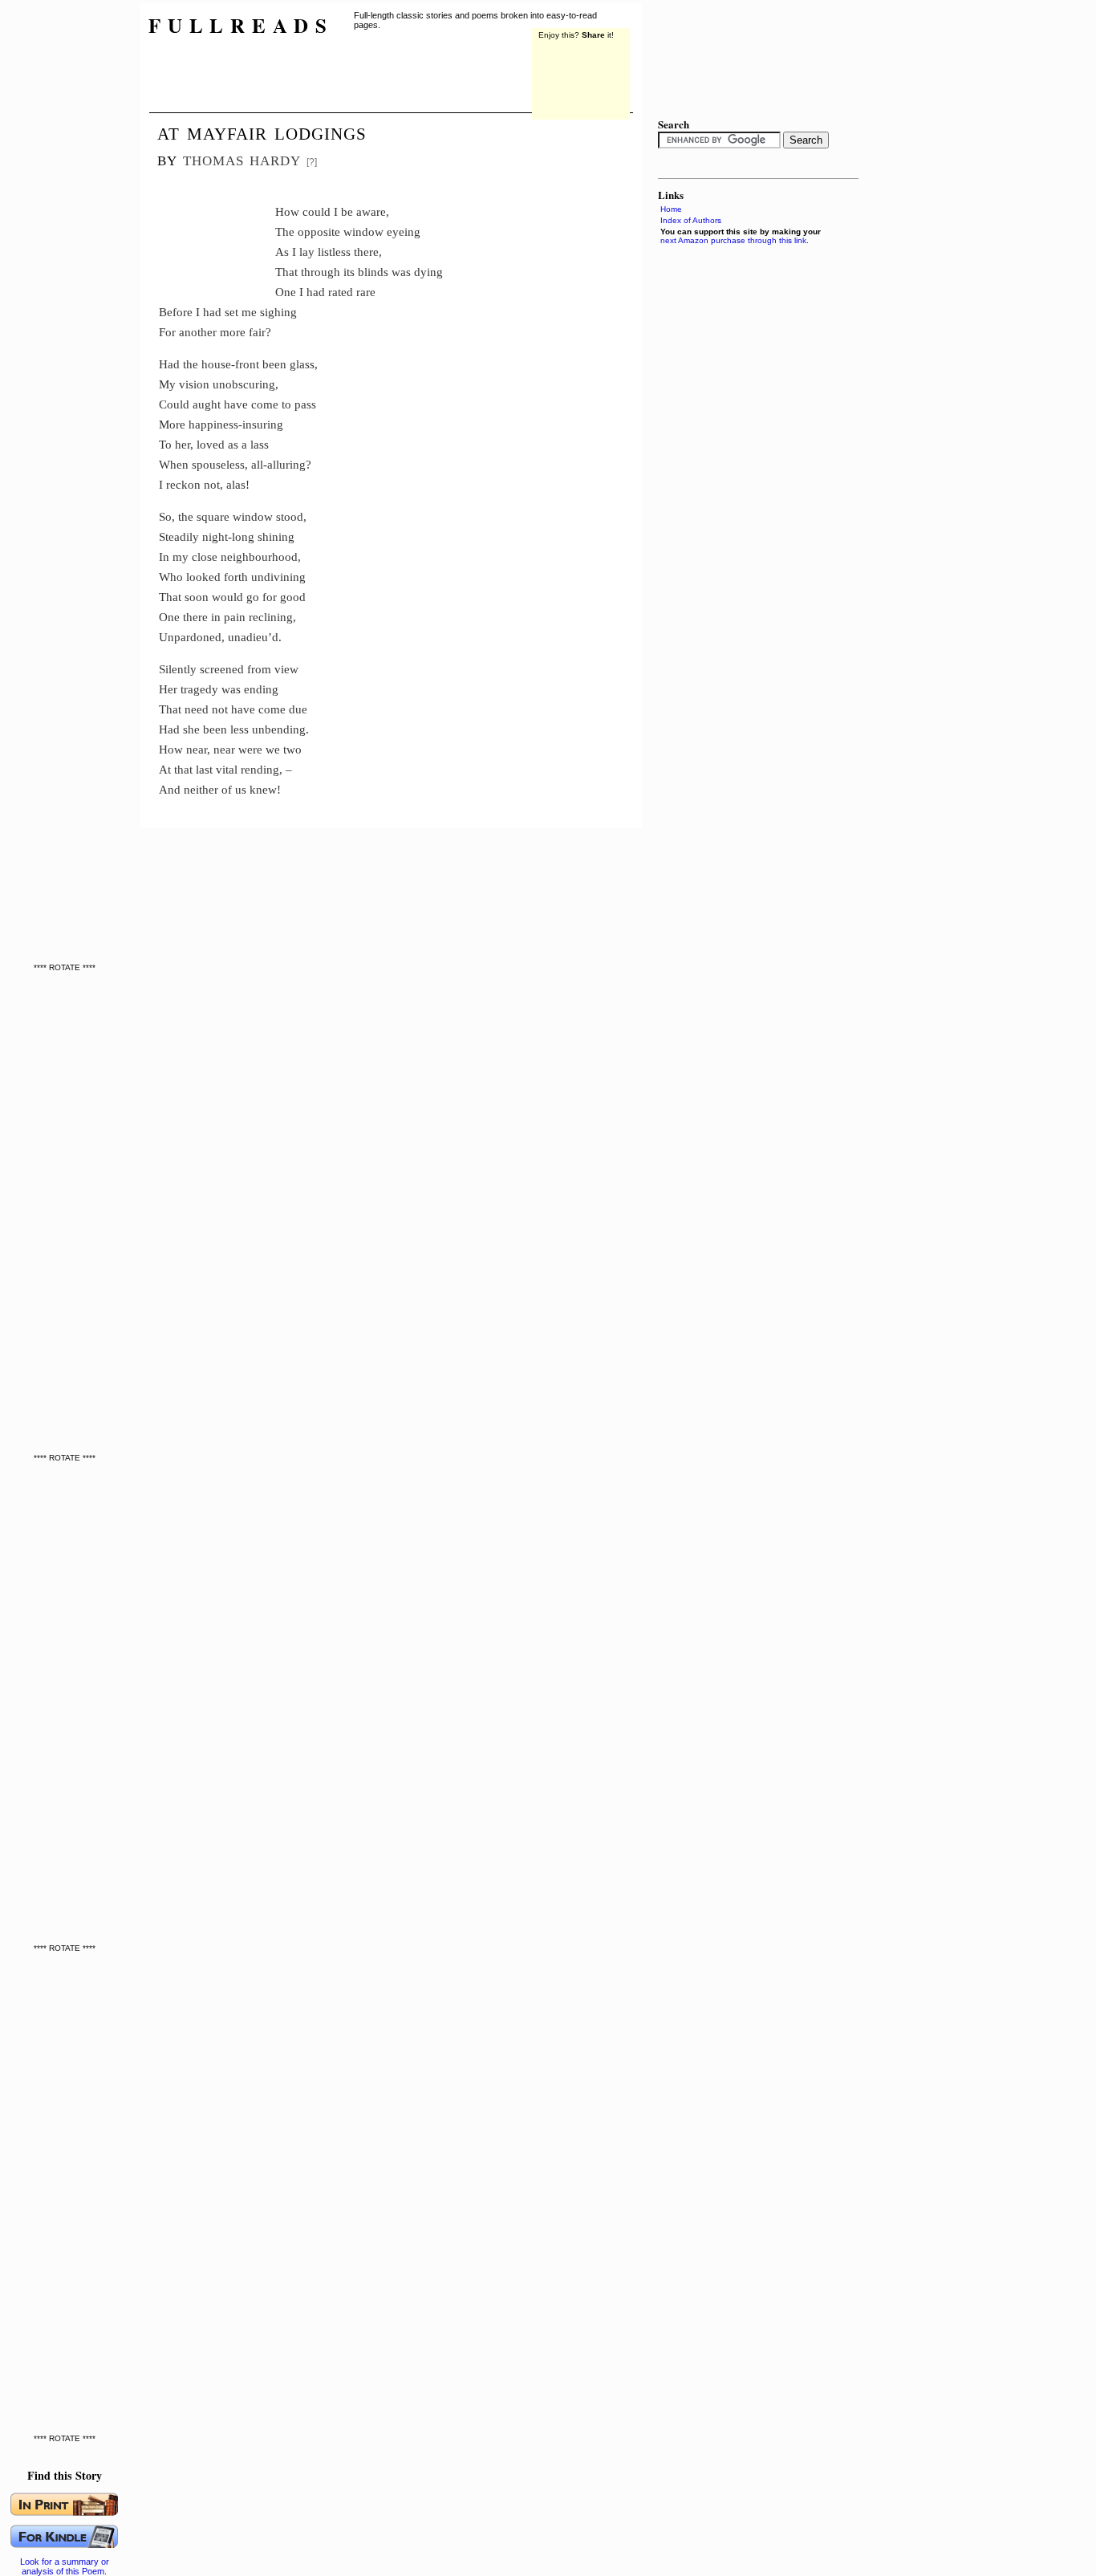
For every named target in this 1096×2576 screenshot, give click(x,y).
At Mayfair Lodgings (262, 132)
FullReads (241, 25)
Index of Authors (691, 220)
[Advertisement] (68, 241)
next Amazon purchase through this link (733, 240)
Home (671, 209)
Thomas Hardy (242, 158)
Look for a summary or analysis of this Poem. (65, 2566)
